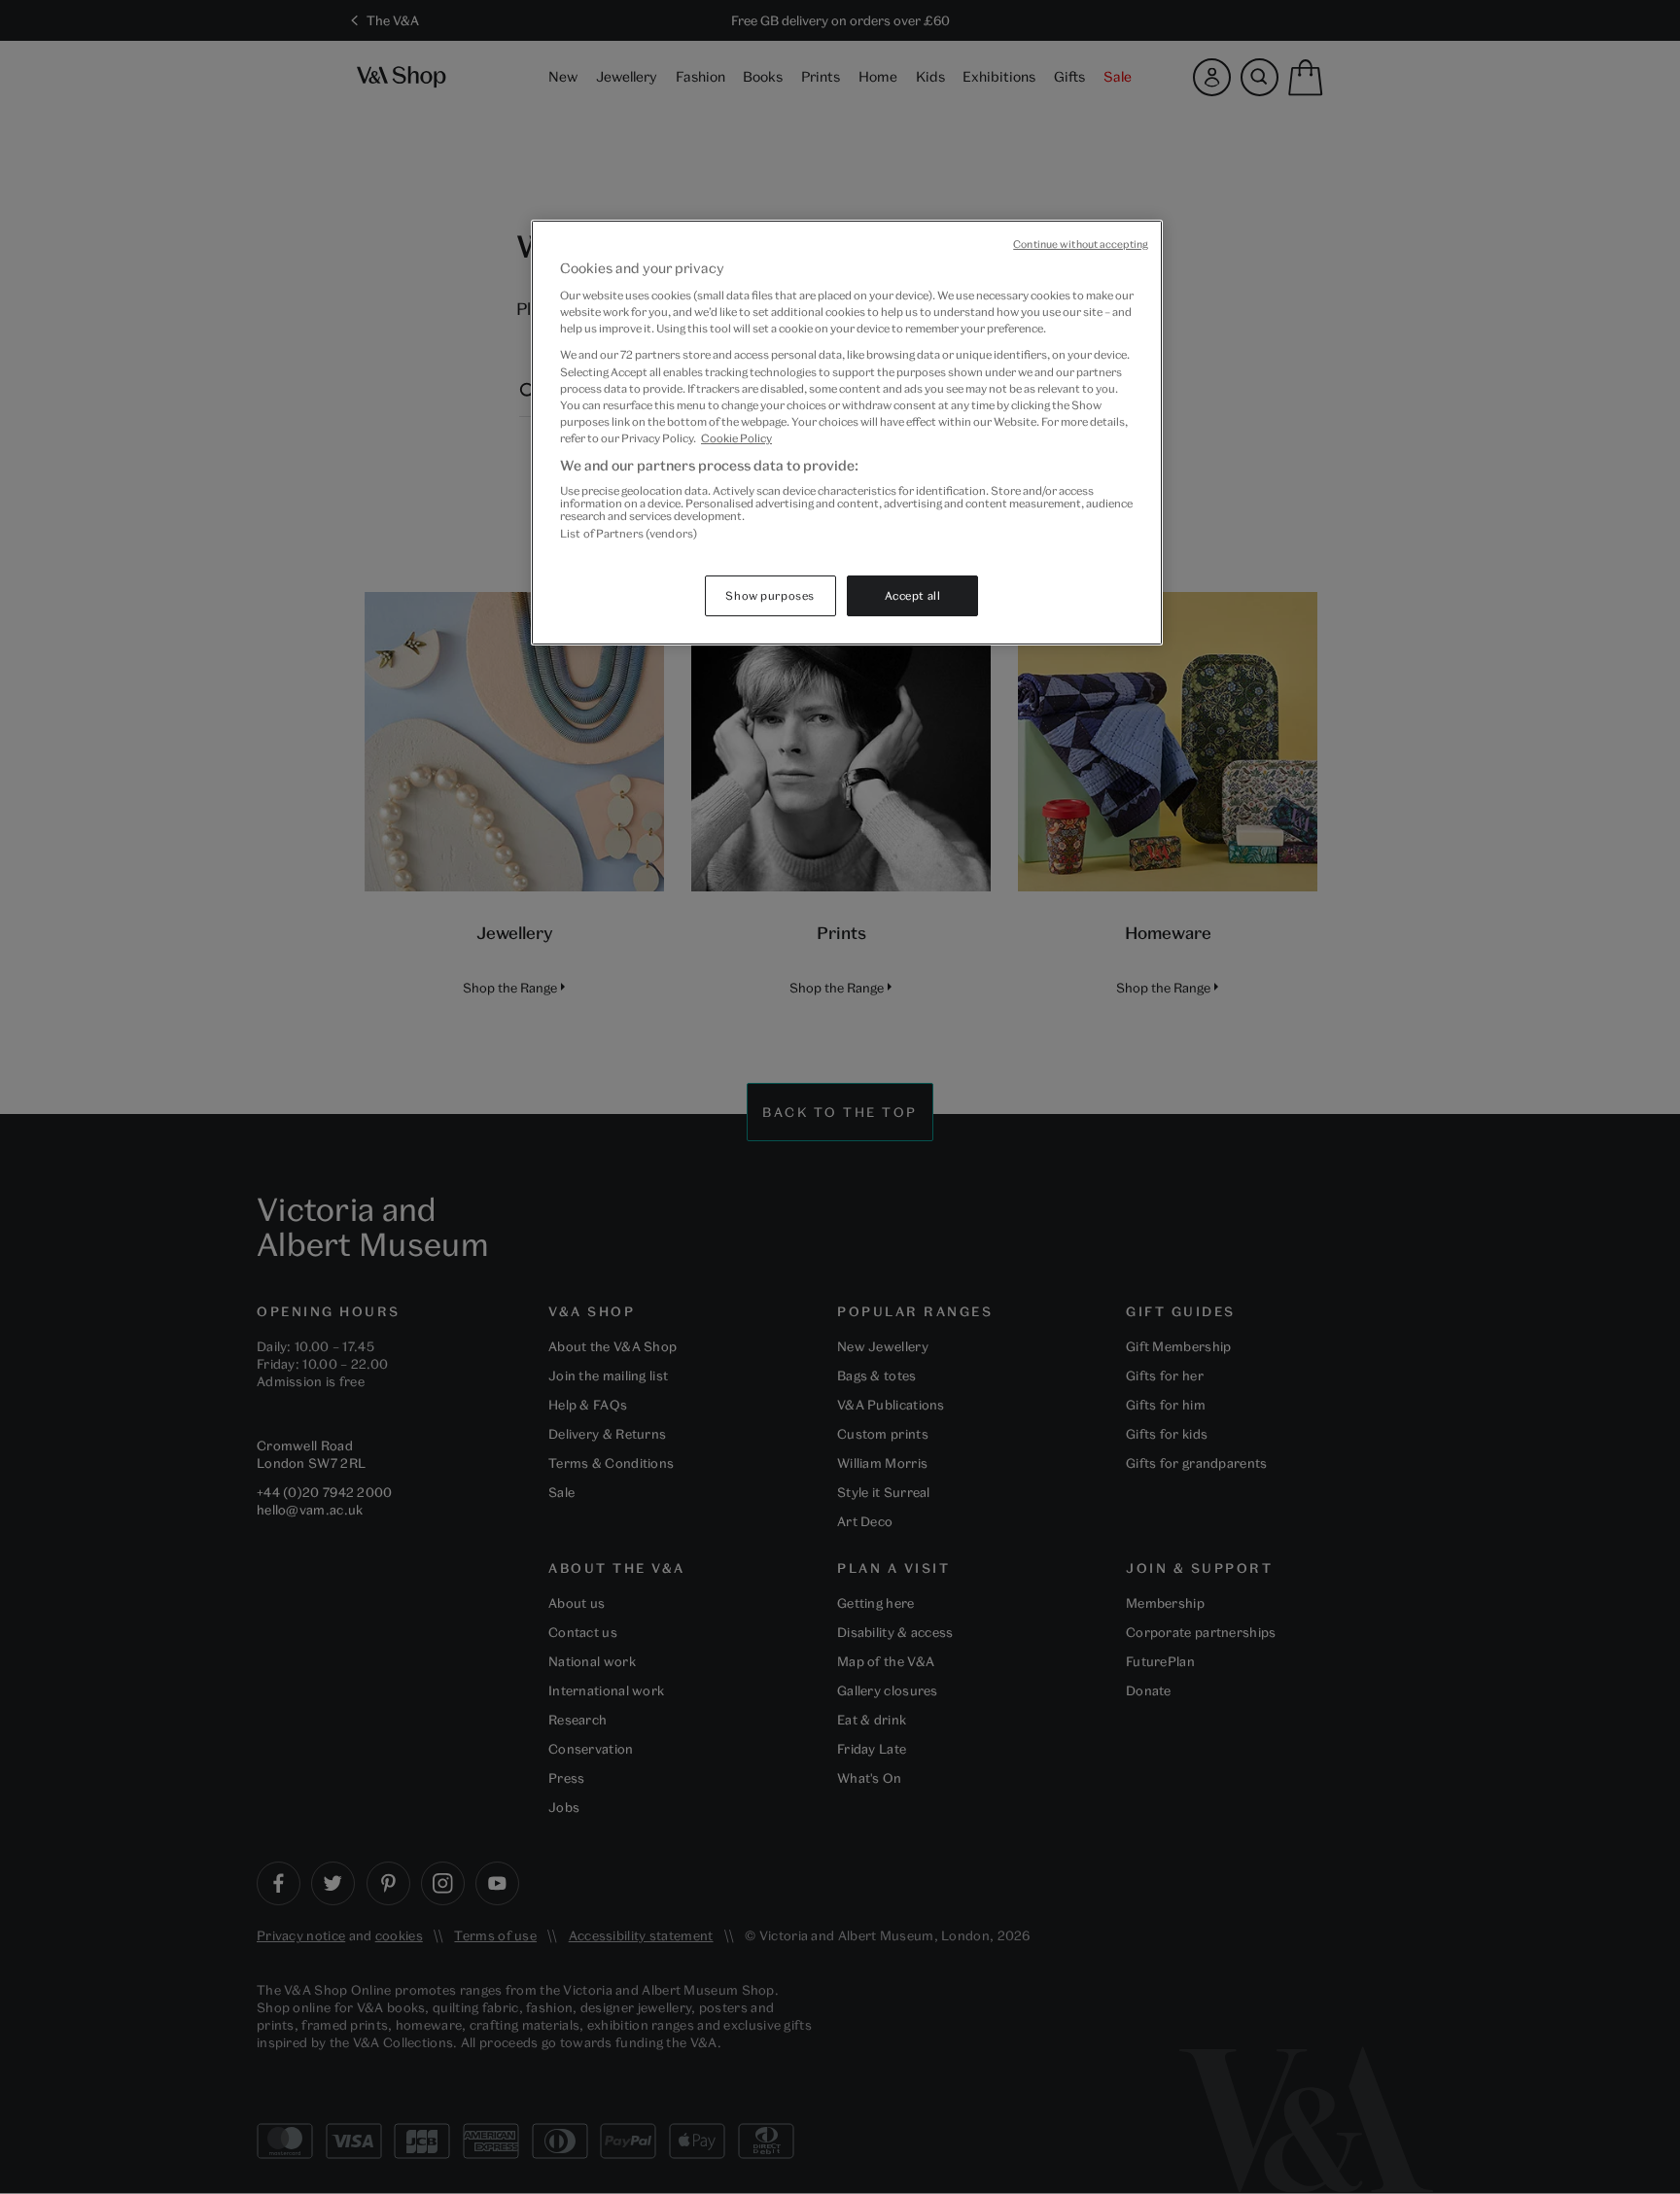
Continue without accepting (1081, 244)
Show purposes (770, 595)
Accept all (913, 595)
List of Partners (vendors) (629, 533)
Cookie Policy (736, 438)
